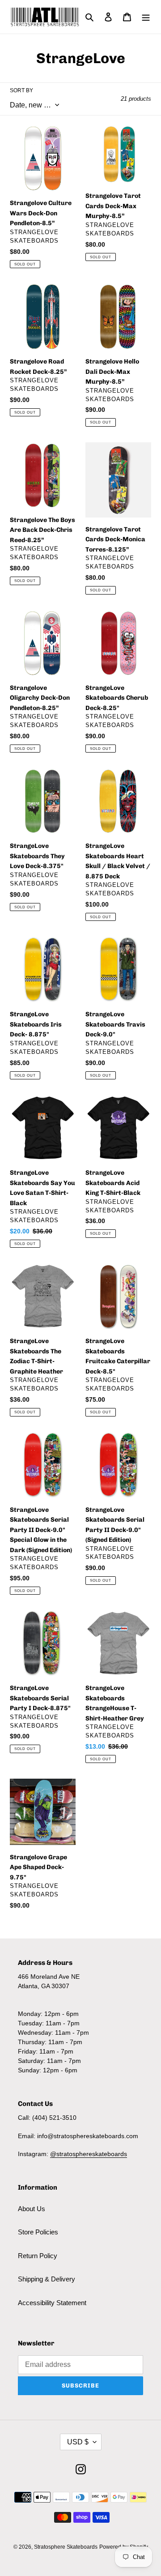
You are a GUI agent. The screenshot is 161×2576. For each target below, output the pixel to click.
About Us (32, 2209)
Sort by (21, 90)
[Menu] (146, 17)
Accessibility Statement (52, 2303)
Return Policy (38, 2256)
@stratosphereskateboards (89, 2154)
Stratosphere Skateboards (66, 2547)
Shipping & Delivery (47, 2279)
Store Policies (38, 2232)
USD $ (78, 2442)
